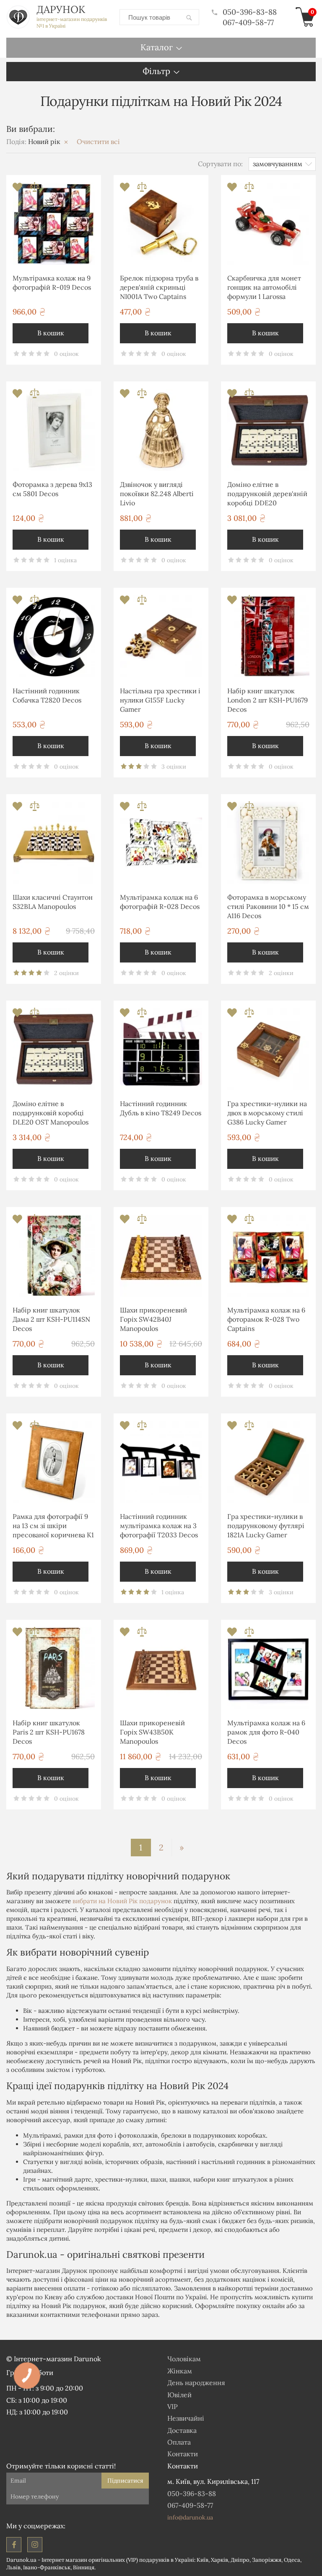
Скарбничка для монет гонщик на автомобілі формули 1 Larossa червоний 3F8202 (264, 289)
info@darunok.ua (190, 2517)
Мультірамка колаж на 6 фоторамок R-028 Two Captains (266, 1319)
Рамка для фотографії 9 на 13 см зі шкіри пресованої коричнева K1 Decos (53, 1527)
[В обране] (18, 189)
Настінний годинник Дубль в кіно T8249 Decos (161, 1108)
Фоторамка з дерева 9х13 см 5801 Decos (52, 489)
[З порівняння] (35, 189)
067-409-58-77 (248, 22)
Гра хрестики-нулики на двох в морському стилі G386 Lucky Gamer (267, 1113)
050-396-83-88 (250, 12)
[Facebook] (14, 2545)
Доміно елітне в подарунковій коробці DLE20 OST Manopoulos (51, 1113)
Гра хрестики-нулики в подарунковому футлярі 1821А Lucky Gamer (266, 1526)
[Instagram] (35, 2545)
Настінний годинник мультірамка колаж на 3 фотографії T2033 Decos (159, 1526)
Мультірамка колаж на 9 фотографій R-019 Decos (52, 283)
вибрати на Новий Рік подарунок (122, 1901)
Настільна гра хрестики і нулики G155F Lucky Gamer (160, 700)
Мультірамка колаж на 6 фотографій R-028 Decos (160, 902)
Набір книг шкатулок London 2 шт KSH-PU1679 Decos (267, 700)
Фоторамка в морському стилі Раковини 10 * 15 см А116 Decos (268, 907)
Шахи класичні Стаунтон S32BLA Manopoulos (53, 902)
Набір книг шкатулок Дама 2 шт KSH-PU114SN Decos (51, 1319)
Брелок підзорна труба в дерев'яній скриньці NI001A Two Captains (159, 287)
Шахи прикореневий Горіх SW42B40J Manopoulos (153, 1319)
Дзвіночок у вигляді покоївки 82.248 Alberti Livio (157, 494)
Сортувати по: (220, 164)
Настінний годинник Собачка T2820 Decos (47, 695)
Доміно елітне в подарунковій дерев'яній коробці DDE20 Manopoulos (267, 495)
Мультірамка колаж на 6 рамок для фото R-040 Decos (266, 1732)
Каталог (157, 47)
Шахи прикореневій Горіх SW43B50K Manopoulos (152, 1732)
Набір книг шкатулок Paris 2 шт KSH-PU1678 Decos (49, 1732)
